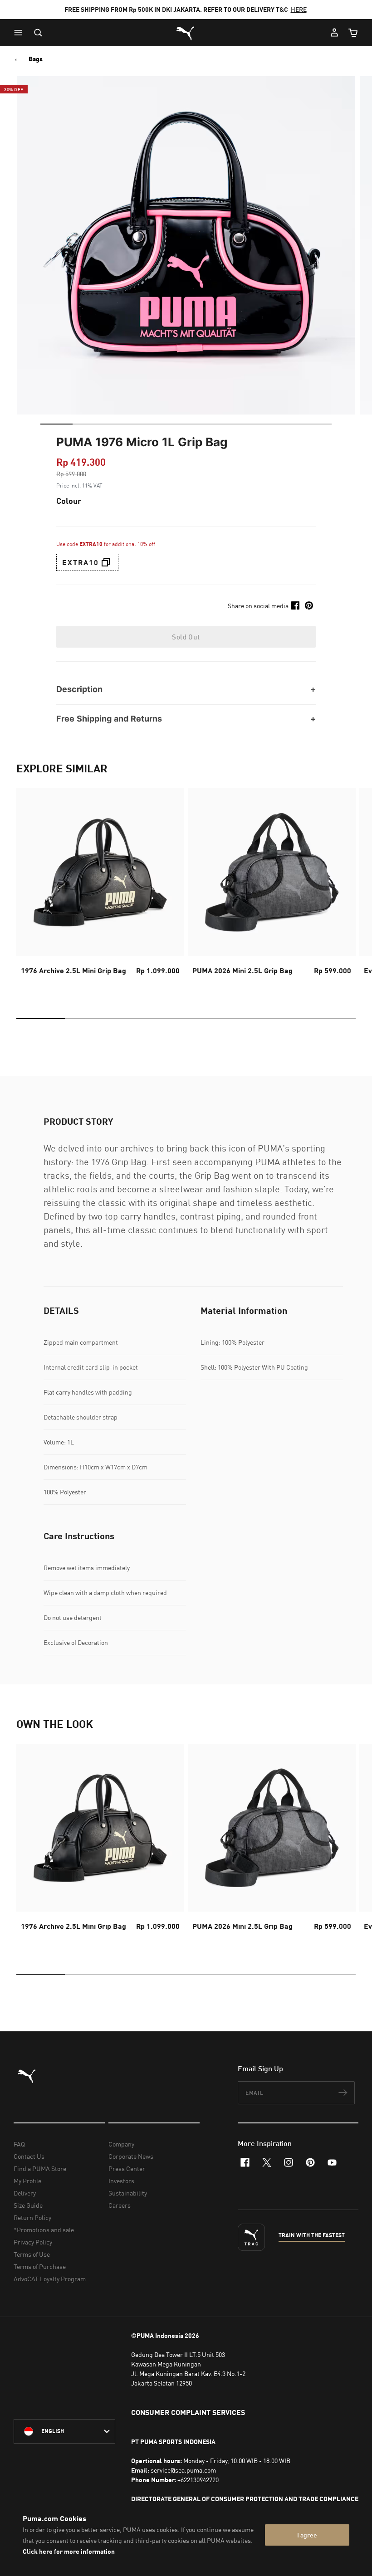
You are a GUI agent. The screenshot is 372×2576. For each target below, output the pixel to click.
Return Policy (32, 2217)
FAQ (19, 2144)
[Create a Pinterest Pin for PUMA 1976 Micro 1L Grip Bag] (309, 605)
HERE (299, 9)
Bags (36, 59)
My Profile (27, 2181)
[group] (100, 890)
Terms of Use (32, 2254)
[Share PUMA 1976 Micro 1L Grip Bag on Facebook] (295, 605)
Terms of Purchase (40, 2266)
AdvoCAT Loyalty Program (50, 2279)
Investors (121, 2181)
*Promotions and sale (44, 2230)
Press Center (127, 2169)
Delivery (25, 2193)
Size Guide (28, 2205)
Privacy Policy (33, 2242)
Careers (120, 2205)
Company (121, 2144)
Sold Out (186, 637)
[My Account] (334, 33)
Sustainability (128, 2193)
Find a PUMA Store (40, 2169)
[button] (20, 33)
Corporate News (131, 2156)
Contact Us (29, 2156)
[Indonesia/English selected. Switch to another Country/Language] (64, 2431)
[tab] (56, 424)
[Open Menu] (20, 33)
